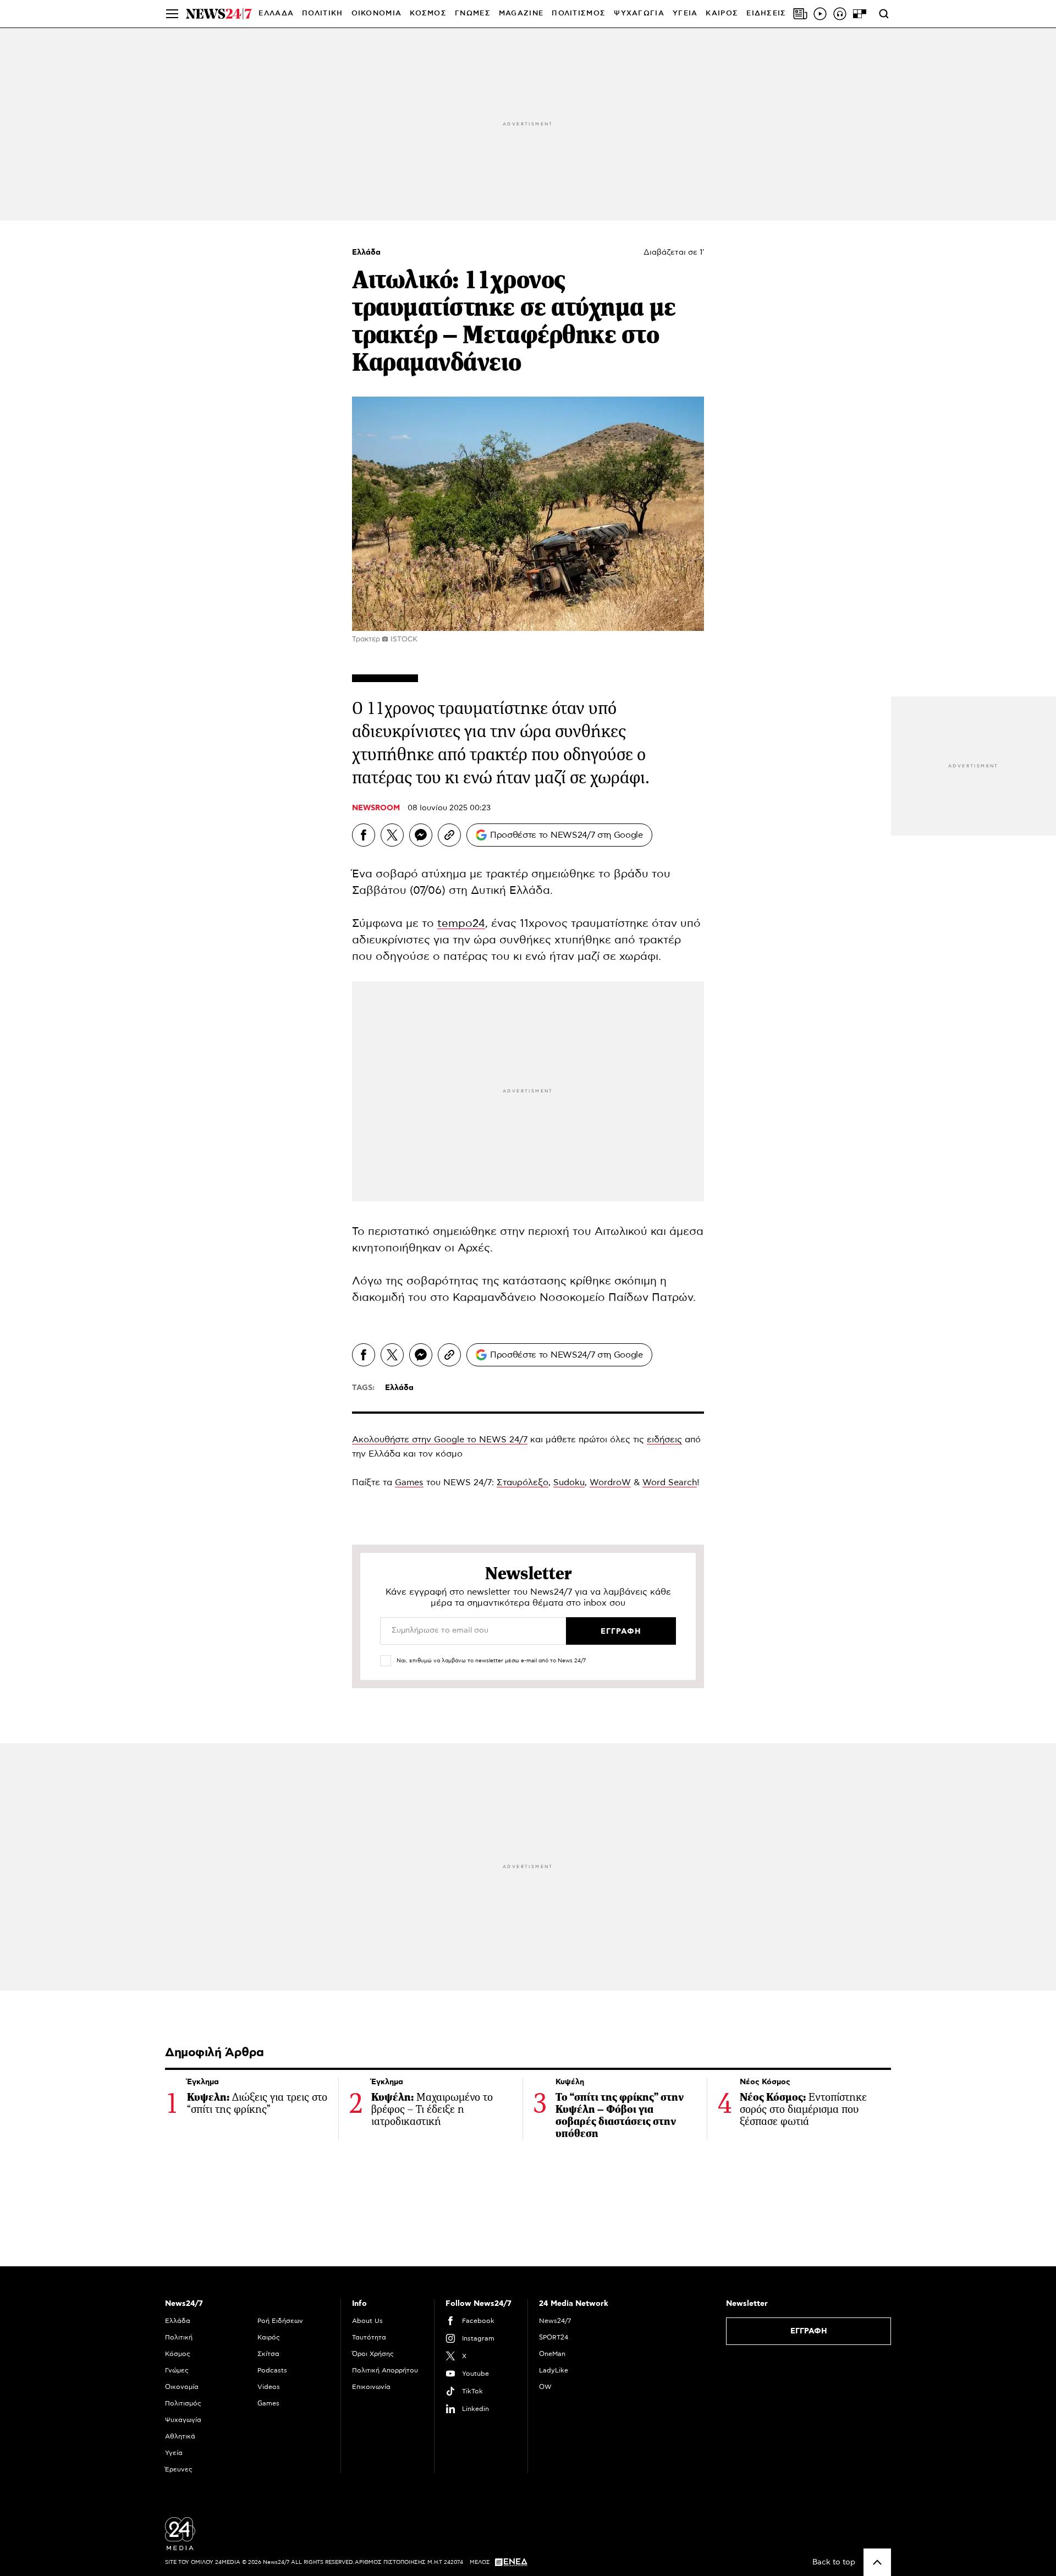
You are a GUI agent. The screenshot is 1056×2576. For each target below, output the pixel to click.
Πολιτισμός (183, 2403)
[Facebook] (364, 835)
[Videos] (820, 14)
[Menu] (172, 14)
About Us (367, 2321)
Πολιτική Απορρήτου (385, 2370)
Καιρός (722, 13)
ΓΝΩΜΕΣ (473, 13)
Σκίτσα (268, 2354)
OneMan (552, 2354)
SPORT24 (554, 2337)
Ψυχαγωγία (183, 2420)
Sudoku (569, 1482)
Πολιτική (179, 2337)
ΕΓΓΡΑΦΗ (809, 2331)
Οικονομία (182, 2387)
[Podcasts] (840, 14)
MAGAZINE (521, 13)
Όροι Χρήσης (373, 2354)
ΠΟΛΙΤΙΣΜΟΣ (579, 13)
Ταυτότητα (369, 2337)
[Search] (884, 14)
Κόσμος (178, 2354)
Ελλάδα (366, 252)
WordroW (610, 1482)
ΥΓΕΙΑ (685, 13)
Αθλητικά (180, 2436)
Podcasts (272, 2370)
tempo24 (461, 924)
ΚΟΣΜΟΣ (428, 13)
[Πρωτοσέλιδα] (800, 14)
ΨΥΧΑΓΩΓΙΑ (639, 13)
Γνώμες (177, 2370)
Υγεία (174, 2453)
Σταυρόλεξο (522, 1482)
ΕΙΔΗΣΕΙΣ (766, 13)
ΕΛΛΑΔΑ (276, 13)
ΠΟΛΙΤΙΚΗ (322, 13)
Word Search (670, 1482)
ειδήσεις (664, 1440)
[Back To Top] (877, 2562)
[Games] (860, 14)
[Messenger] (421, 835)
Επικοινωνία (371, 2387)
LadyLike (554, 2370)
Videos (269, 2387)
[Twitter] (392, 835)
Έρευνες (179, 2469)
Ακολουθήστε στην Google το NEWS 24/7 (440, 1440)
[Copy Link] (449, 835)
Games (409, 1482)
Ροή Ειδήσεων (280, 2321)
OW (545, 2387)
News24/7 (555, 2321)
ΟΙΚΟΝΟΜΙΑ (377, 13)
